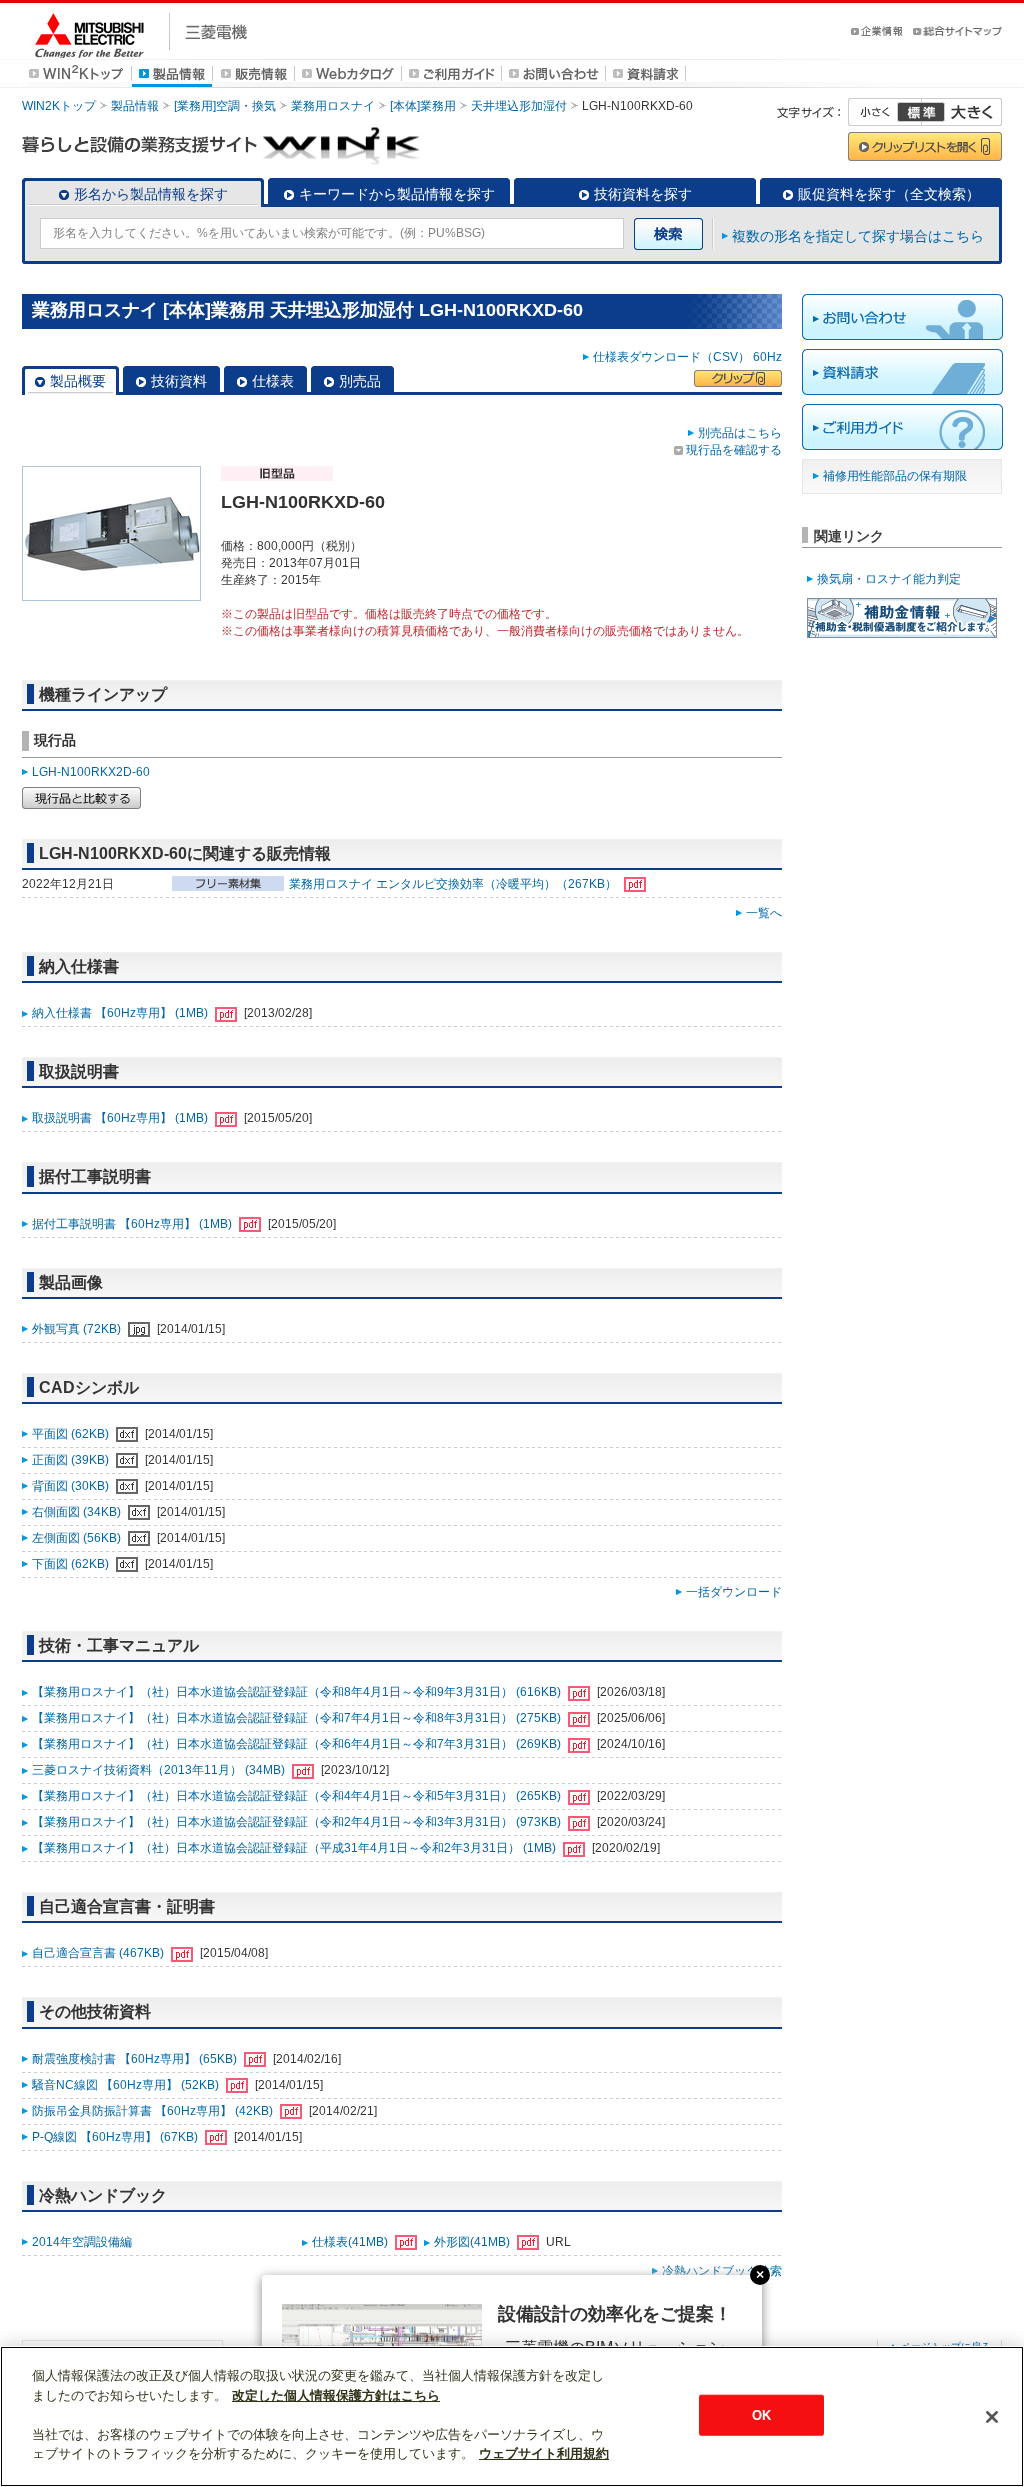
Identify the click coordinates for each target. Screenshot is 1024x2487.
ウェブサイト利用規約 (544, 2453)
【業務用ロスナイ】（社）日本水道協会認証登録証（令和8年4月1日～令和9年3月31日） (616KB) (298, 1692)
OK (761, 2414)
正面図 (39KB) (72, 1460)
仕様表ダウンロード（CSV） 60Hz (687, 357)
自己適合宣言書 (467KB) (99, 1953)
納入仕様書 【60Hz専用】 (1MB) (121, 1013)
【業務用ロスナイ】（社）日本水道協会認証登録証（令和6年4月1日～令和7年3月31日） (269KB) (298, 1744)
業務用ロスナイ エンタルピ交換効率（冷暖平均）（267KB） (454, 884)
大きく (962, 112)
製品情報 (135, 106)
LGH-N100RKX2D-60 (91, 772)
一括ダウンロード (734, 1592)
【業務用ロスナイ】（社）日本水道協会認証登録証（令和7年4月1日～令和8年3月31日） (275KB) (298, 1718)
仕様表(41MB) (351, 2242)
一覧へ (764, 913)
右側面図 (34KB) (78, 1512)
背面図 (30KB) (72, 1486)
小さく (885, 112)
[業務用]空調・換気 (225, 106)
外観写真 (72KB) (78, 1329)
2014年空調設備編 (82, 2242)
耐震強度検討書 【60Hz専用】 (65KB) (136, 2059)
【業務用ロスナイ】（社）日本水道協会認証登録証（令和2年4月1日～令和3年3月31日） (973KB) (298, 1822)
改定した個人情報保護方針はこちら (336, 2395)
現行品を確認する (734, 450)
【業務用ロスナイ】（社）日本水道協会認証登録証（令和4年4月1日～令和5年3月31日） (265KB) (298, 1796)
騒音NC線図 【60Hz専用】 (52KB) (127, 2085)
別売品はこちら (740, 433)
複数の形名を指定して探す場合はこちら (858, 236)
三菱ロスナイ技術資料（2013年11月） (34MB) (160, 1770)
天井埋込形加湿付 (519, 106)
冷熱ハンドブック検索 (722, 2271)
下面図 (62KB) (72, 1564)
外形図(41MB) (473, 2242)
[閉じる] (992, 2417)
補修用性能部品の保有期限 (895, 476)
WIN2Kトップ (59, 106)
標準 (921, 112)
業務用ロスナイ (333, 106)
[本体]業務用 (423, 106)
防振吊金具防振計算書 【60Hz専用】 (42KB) (154, 2111)
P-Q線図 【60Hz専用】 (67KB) (116, 2137)
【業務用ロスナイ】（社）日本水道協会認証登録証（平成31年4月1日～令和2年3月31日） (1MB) (295, 1848)
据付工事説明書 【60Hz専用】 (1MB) (133, 1224)
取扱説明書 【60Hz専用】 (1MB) (121, 1118)
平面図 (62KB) (72, 1434)
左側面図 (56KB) (78, 1538)
